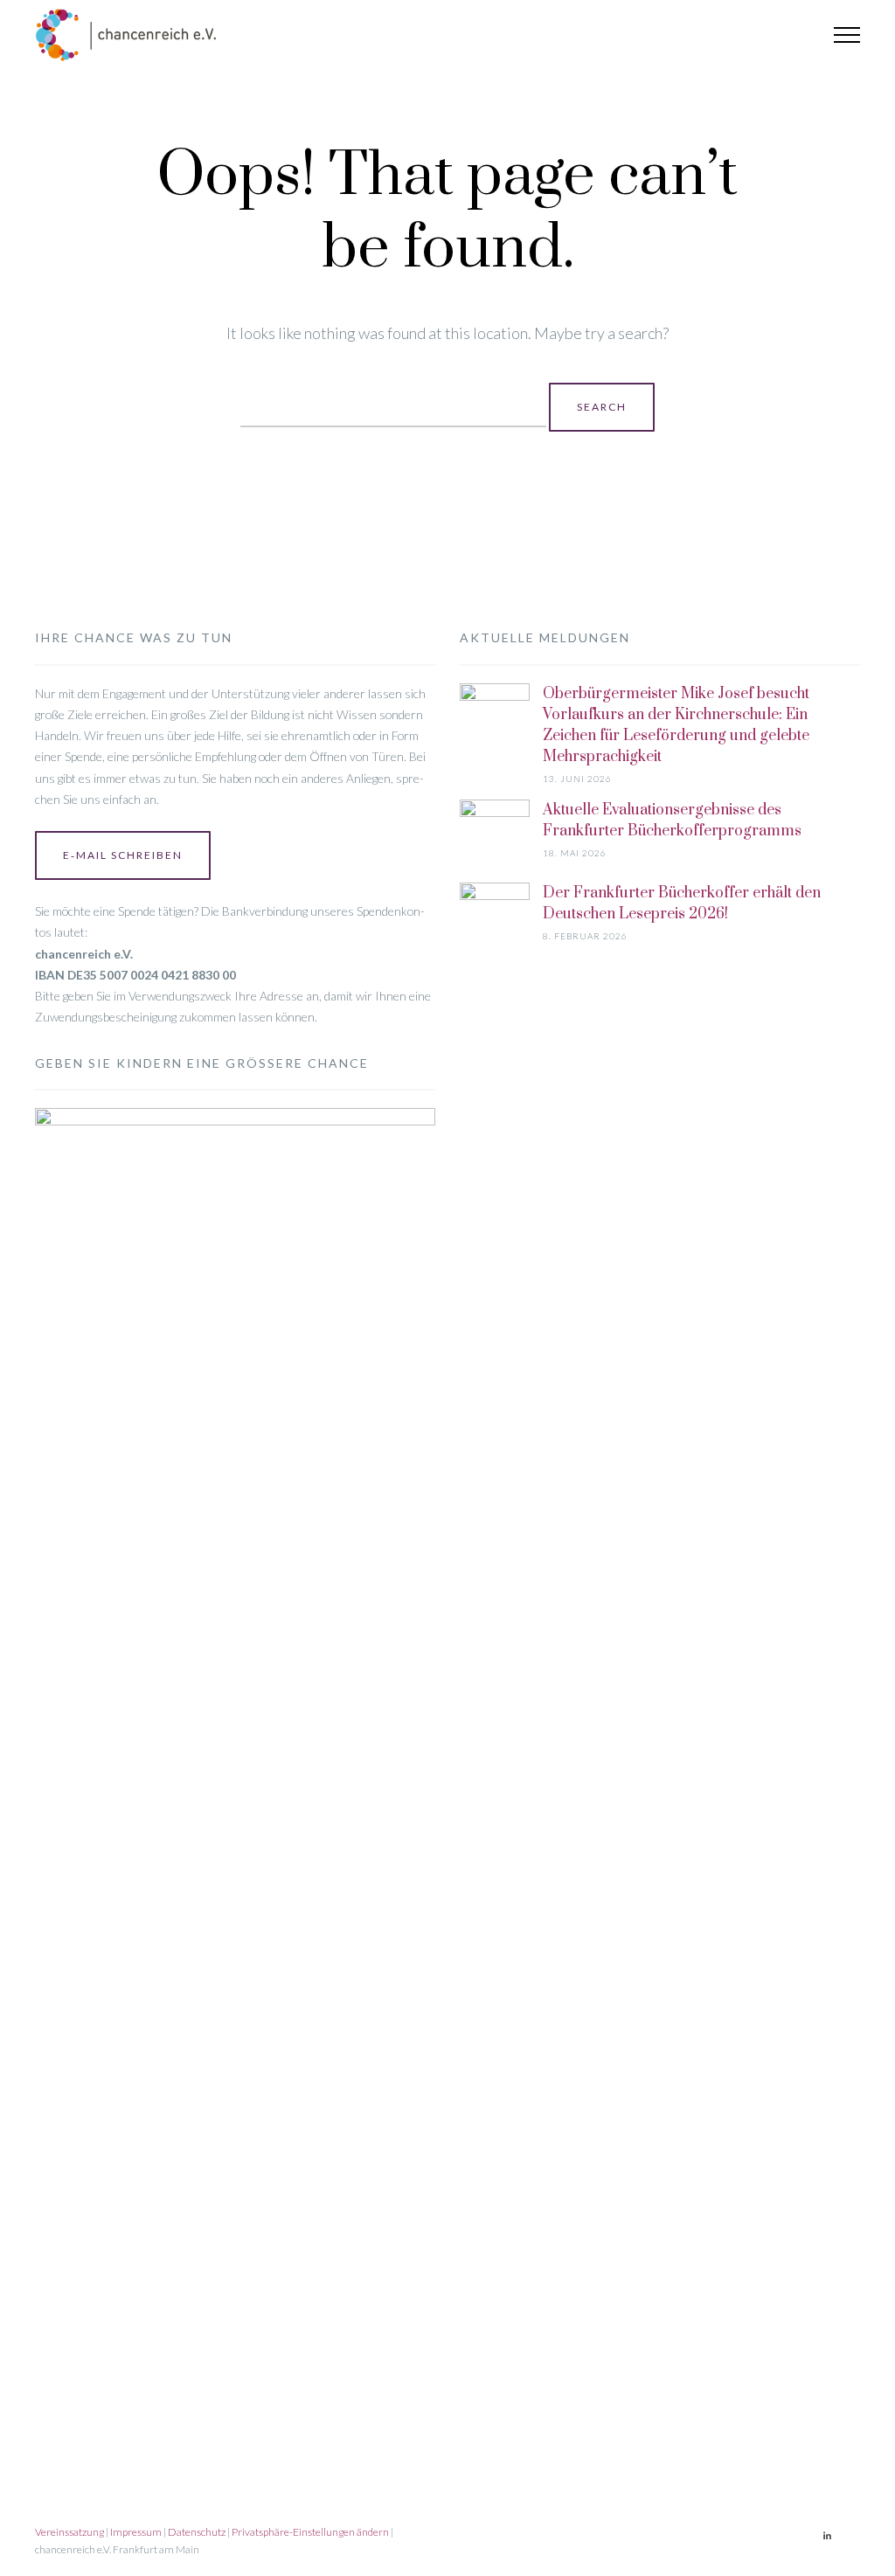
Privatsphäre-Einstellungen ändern (310, 2532)
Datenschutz (197, 2532)
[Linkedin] (827, 2536)
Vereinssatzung (69, 2532)
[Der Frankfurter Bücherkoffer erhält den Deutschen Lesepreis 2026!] (495, 1538)
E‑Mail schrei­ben (123, 855)
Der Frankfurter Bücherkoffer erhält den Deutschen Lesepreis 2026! (682, 904)
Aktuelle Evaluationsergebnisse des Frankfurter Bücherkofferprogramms (672, 821)
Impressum (136, 2532)
